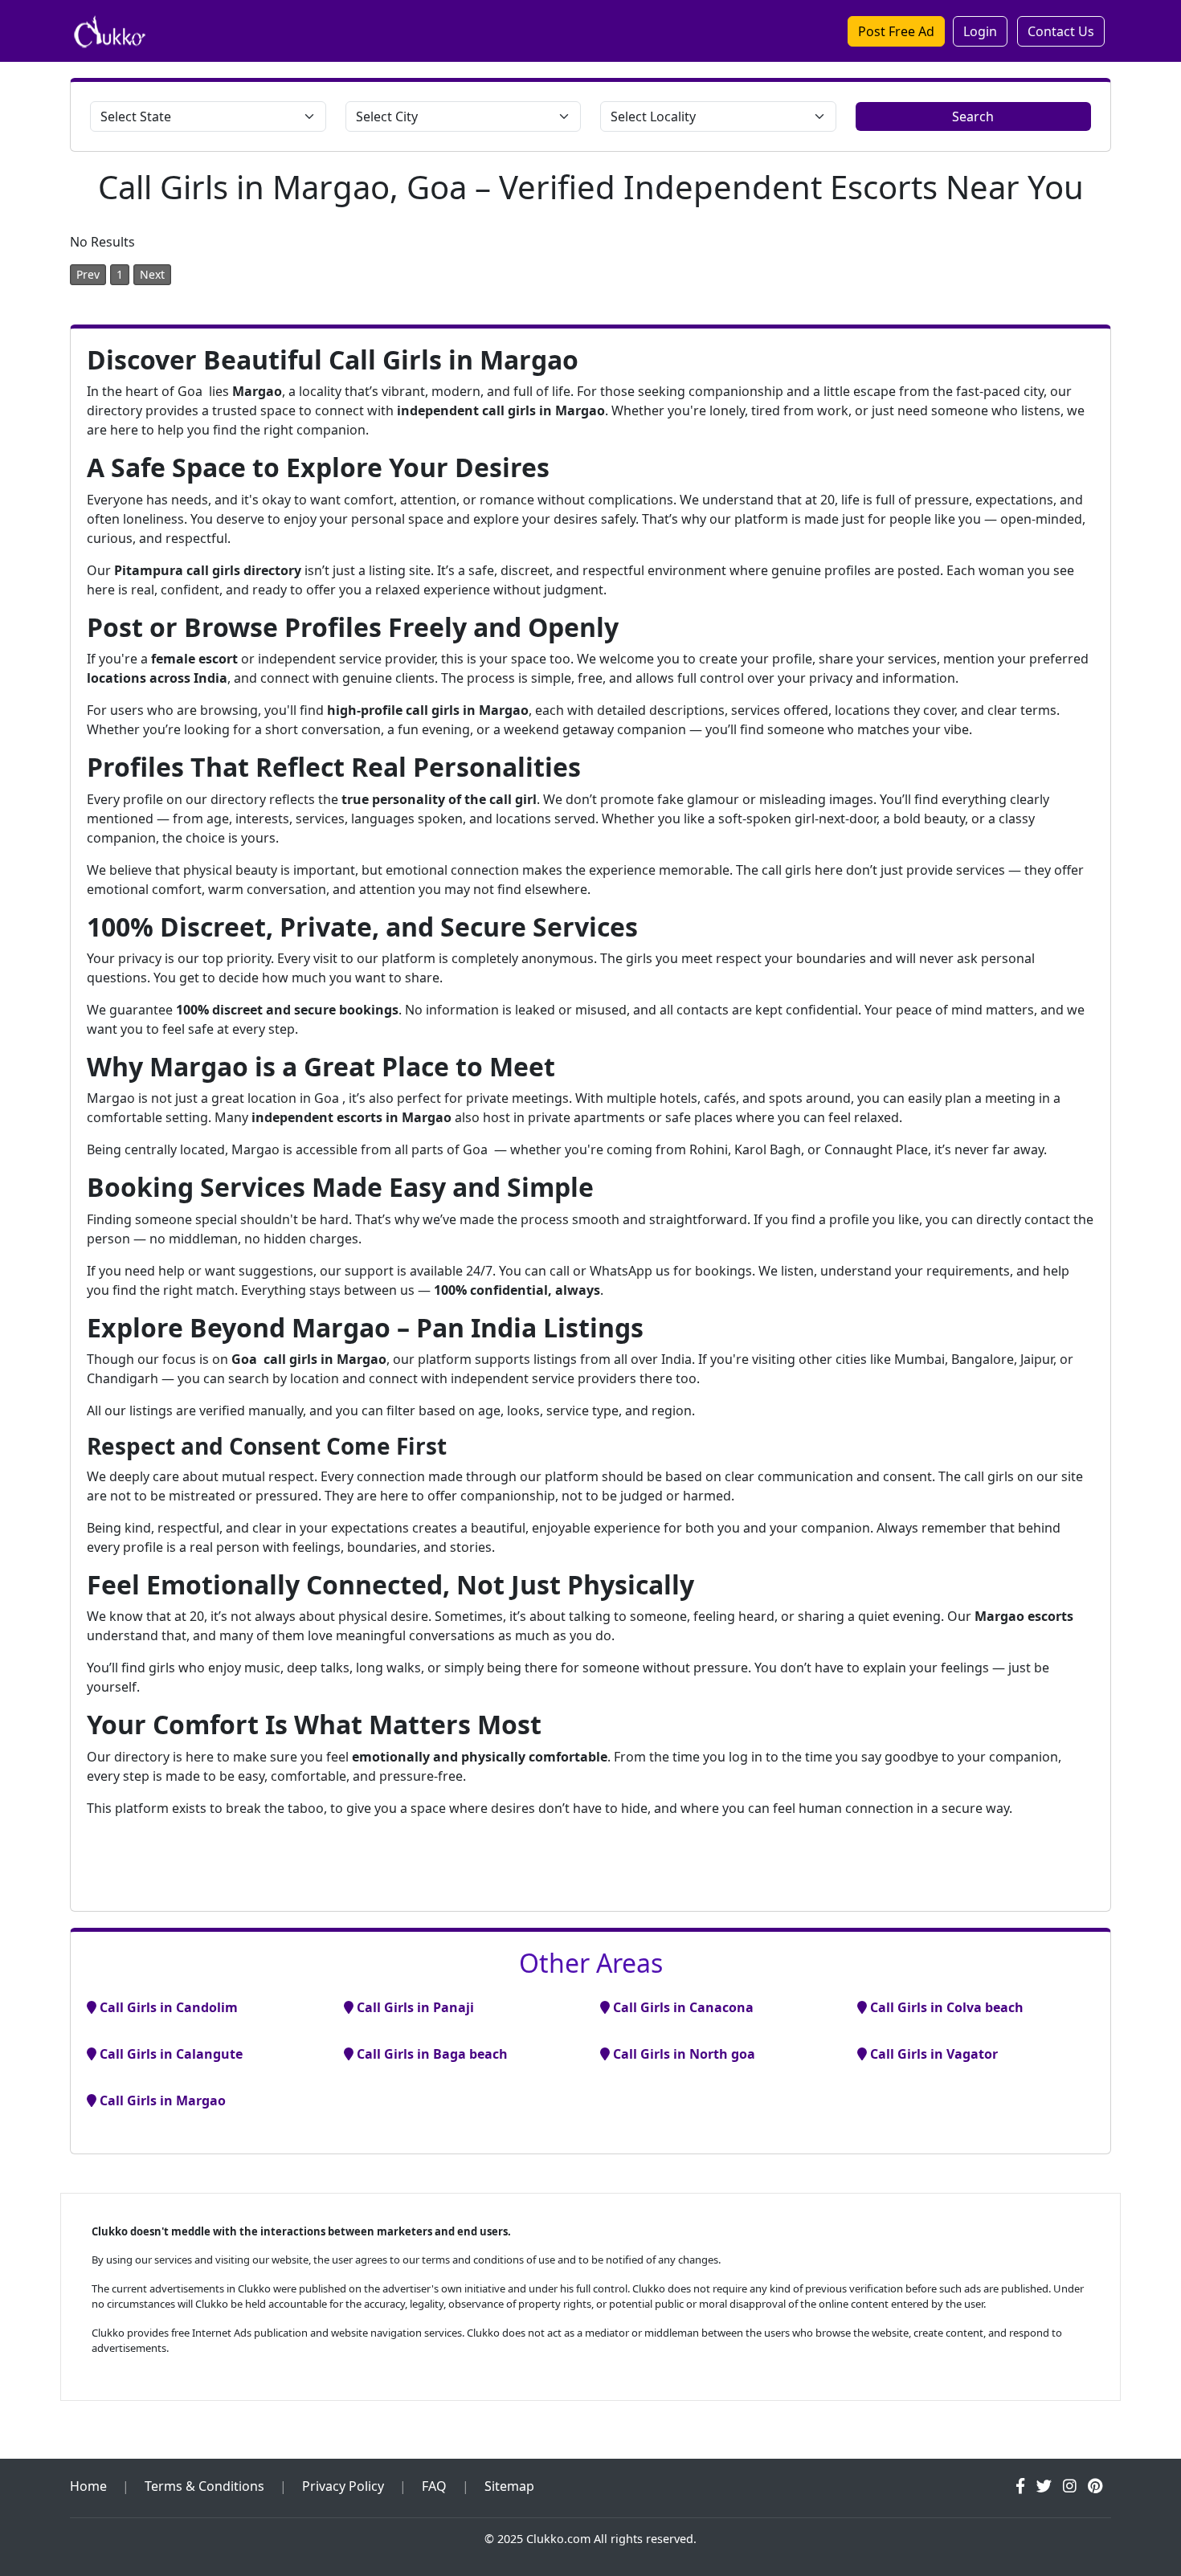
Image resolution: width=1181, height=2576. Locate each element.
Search (973, 116)
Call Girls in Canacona (682, 2007)
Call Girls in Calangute (170, 2054)
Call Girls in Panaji (414, 2007)
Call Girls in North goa (682, 2054)
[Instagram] (1070, 2486)
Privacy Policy (343, 2486)
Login (980, 31)
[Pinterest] (1095, 2486)
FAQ (434, 2486)
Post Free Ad (896, 31)
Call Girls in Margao (161, 2100)
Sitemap (509, 2486)
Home (88, 2486)
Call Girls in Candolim (167, 2007)
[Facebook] (1020, 2486)
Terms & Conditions (204, 2486)
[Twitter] (1044, 2486)
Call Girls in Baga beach (431, 2054)
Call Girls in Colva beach (945, 2007)
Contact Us (1061, 31)
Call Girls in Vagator (932, 2054)
